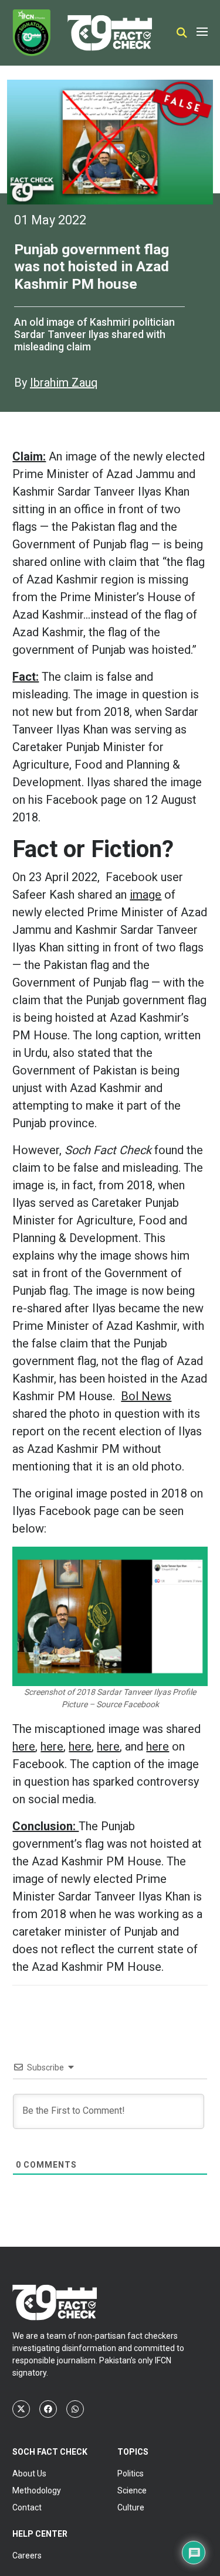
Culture (131, 2507)
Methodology (37, 2490)
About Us (29, 2473)
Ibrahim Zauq (64, 383)
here (24, 1746)
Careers (27, 2555)
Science (132, 2490)
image (145, 895)
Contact (27, 2507)
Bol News (146, 1396)
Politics (131, 2473)
